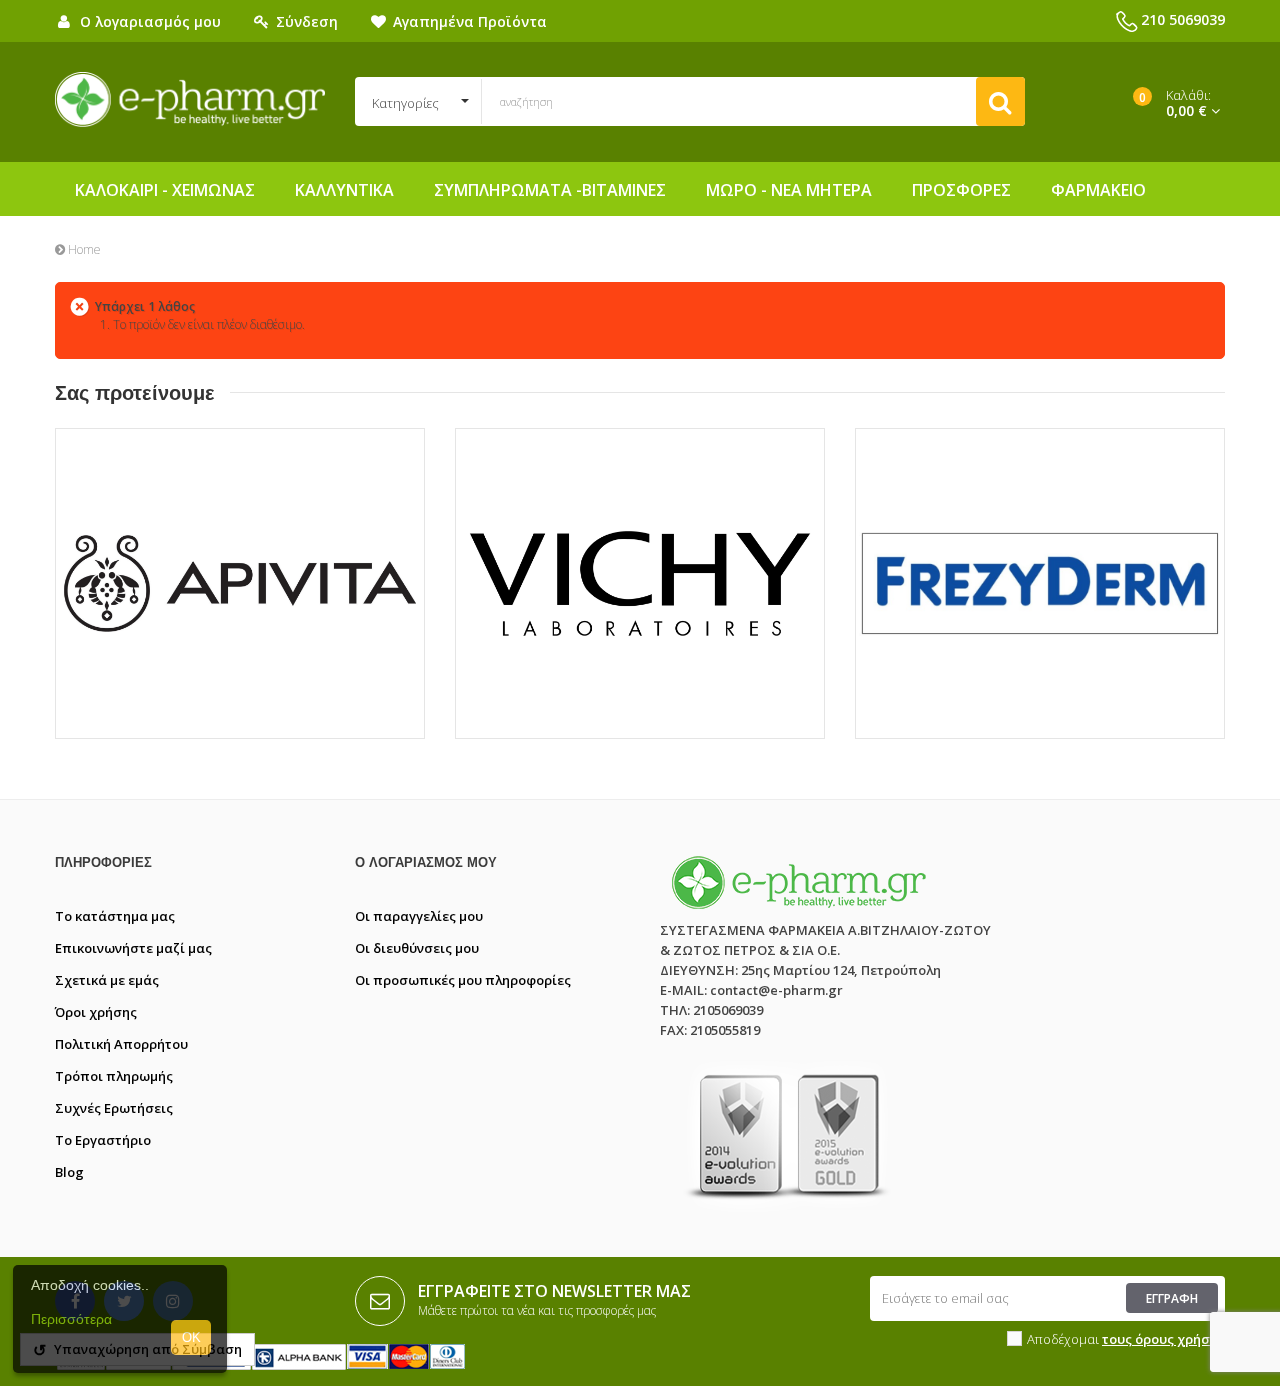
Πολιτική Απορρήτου (121, 1044)
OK (191, 1337)
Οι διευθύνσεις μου (417, 948)
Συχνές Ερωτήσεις (114, 1108)
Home (83, 249)
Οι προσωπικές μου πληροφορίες (463, 980)
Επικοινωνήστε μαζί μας (133, 948)
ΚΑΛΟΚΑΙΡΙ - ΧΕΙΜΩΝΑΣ (165, 190)
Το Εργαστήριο (103, 1140)
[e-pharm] (190, 100)
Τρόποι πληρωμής (114, 1076)
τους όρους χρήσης (1163, 1339)
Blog (69, 1172)
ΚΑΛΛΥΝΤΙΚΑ (344, 190)
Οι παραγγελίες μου (419, 916)
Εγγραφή (1172, 1298)
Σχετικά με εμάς (107, 980)
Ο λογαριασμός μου (426, 862)
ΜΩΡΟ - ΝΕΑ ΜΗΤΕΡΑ (789, 190)
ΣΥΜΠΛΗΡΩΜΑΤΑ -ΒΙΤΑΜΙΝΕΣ (550, 190)
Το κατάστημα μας (115, 916)
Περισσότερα (71, 1319)
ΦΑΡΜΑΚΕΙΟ (1098, 190)
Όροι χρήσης (96, 1012)
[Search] (1000, 101)
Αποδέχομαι (1126, 1339)
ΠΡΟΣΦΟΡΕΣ (961, 190)
